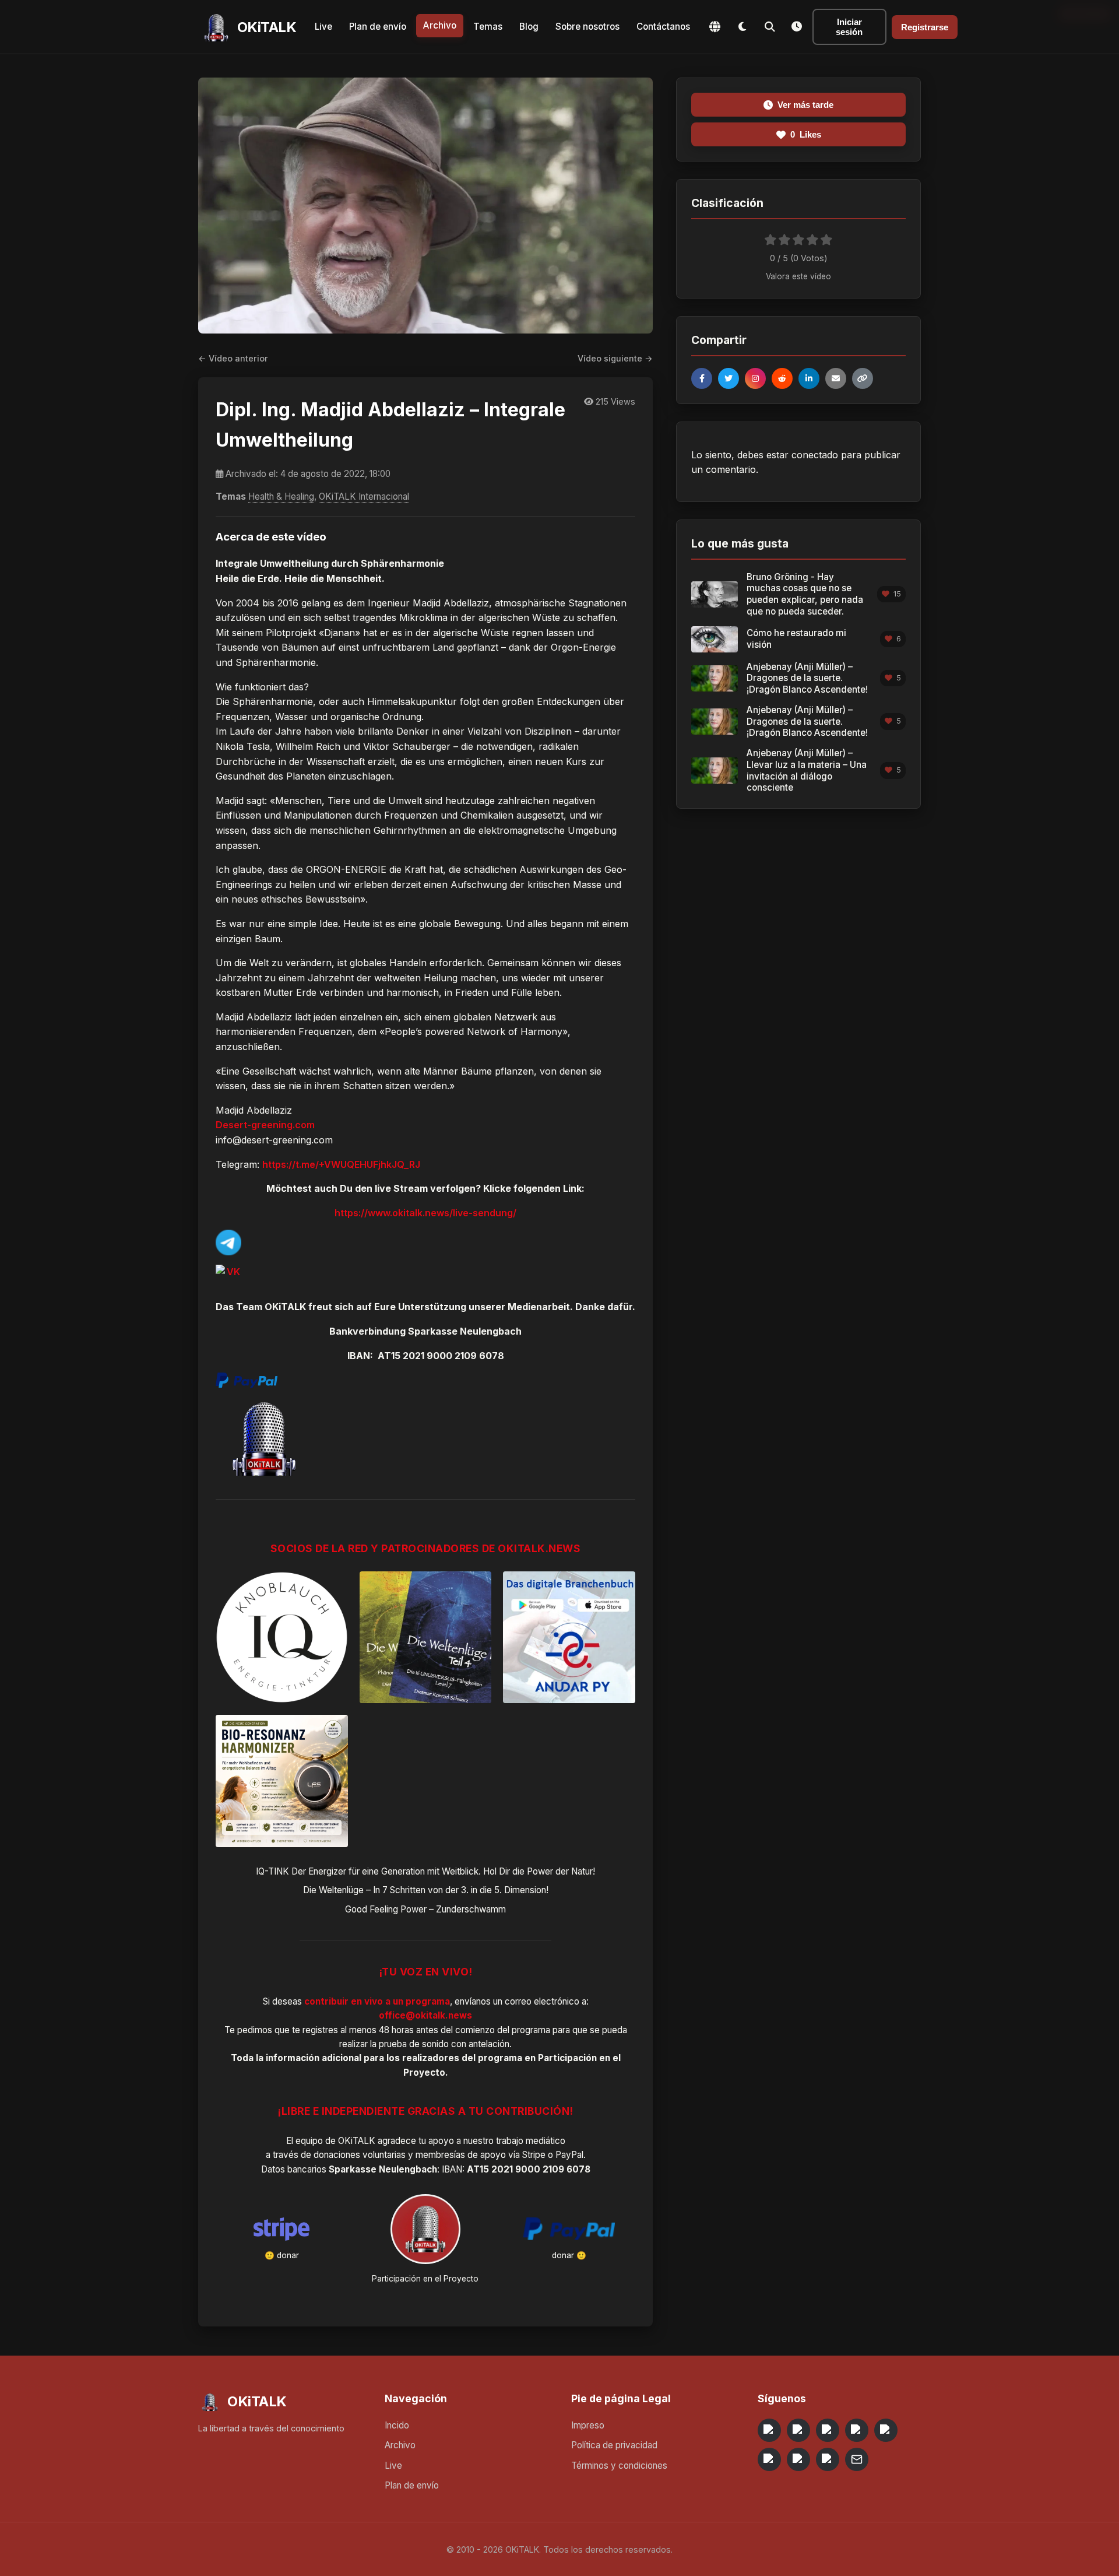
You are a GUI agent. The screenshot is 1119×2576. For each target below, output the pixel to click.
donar (288, 2255)
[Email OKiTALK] (857, 2459)
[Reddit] (782, 378)
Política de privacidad (614, 2445)
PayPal (569, 2155)
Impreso (588, 2425)
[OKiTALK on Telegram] (769, 2430)
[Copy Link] (863, 378)
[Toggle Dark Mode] (742, 27)
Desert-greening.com (265, 1125)
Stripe (534, 2155)
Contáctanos (663, 27)
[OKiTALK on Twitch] (886, 2430)
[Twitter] (729, 378)
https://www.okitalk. (380, 1213)
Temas (488, 27)
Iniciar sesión (849, 27)
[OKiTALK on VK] (857, 2430)
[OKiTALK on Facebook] (798, 2430)
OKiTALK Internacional (364, 496)
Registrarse (925, 27)
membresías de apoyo (461, 2155)
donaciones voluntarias (360, 2155)
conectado (815, 455)
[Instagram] (755, 378)
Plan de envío (378, 27)
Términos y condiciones (619, 2466)
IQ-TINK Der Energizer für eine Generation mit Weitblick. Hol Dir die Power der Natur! (425, 1871)
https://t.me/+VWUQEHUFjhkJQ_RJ (341, 1164)
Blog (529, 27)
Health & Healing (281, 496)
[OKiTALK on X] (828, 2459)
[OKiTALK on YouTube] (769, 2459)
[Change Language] (715, 27)
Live (323, 27)
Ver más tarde (805, 105)
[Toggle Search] (770, 27)
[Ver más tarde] (797, 27)
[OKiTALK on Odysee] (828, 2430)
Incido (397, 2425)
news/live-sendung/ (471, 1213)
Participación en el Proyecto (425, 2279)
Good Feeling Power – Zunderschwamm (425, 1909)
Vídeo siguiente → (615, 358)
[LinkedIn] (809, 378)
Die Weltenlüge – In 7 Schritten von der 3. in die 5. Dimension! (426, 1890)
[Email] (836, 378)
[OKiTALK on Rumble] (798, 2459)
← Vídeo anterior (233, 358)
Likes (806, 134)
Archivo (440, 25)
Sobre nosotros (587, 27)
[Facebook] (702, 378)
